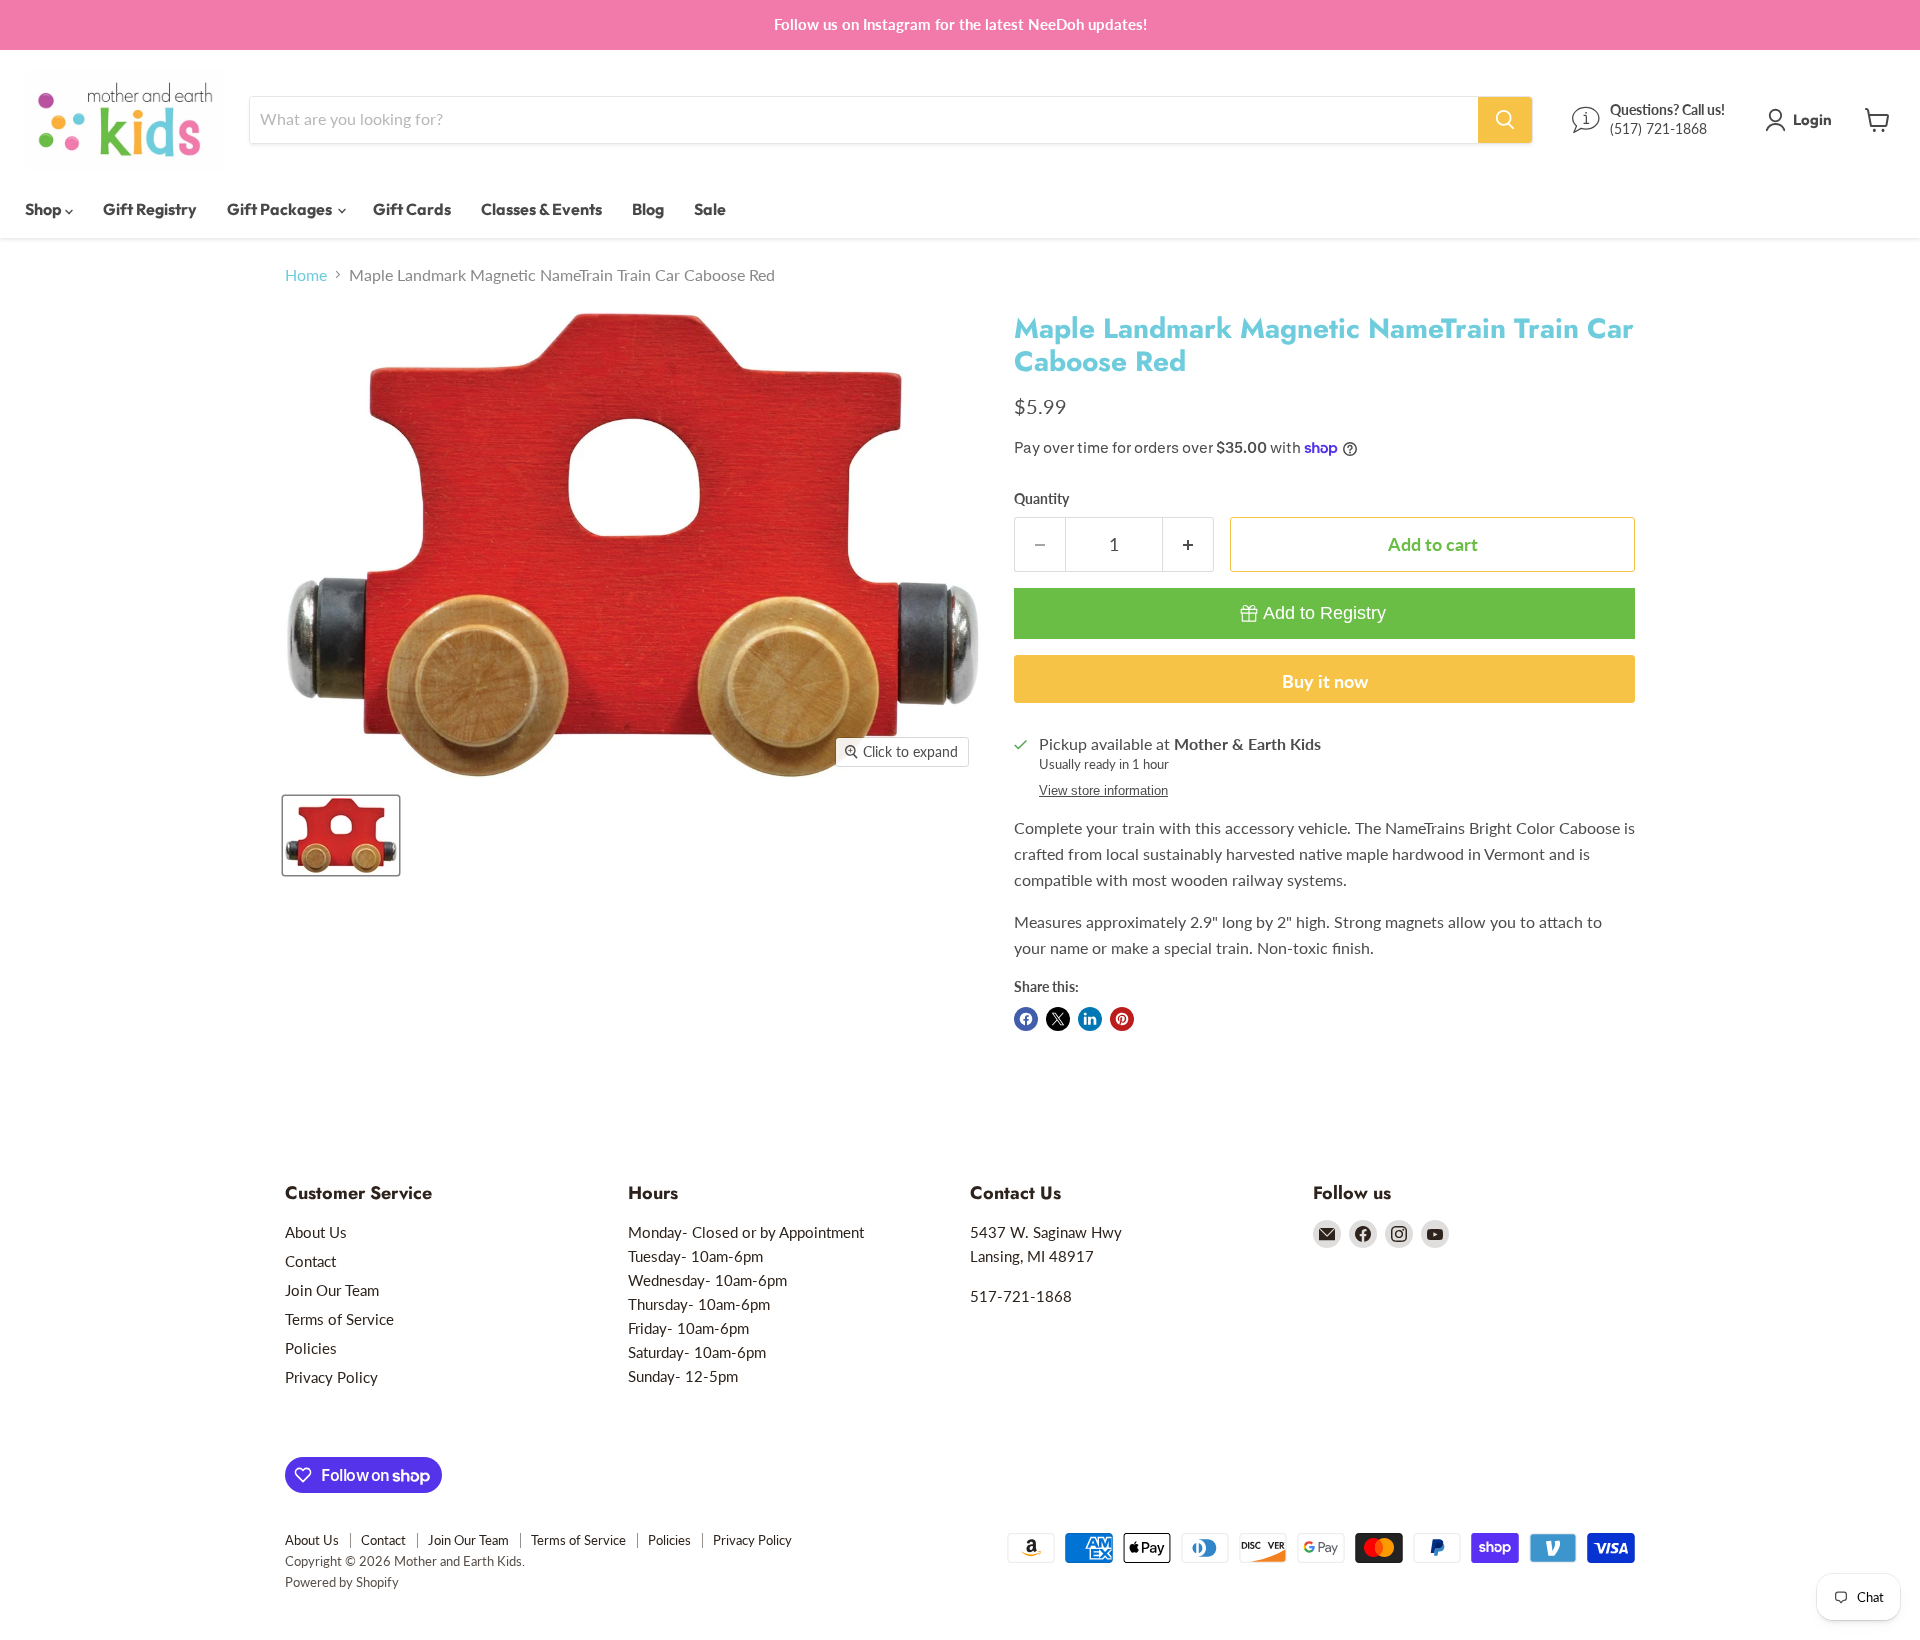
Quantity (1041, 499)
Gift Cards (412, 209)
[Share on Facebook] (1026, 1019)
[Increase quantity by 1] (1188, 544)
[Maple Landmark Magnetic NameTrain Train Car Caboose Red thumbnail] (341, 835)
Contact (310, 1261)
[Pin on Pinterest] (1122, 1019)
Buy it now (1325, 681)
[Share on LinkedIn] (1090, 1019)
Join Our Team (332, 1290)
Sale (710, 209)
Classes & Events (541, 209)
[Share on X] (1058, 1019)
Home (306, 275)
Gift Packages (281, 209)
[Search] (1505, 120)
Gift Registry (150, 209)
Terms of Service (339, 1319)
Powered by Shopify (342, 1582)
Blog (648, 209)
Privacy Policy (331, 1377)
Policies (311, 1348)
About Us (316, 1232)
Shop (45, 209)
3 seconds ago (1324, 613)
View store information (1103, 791)
